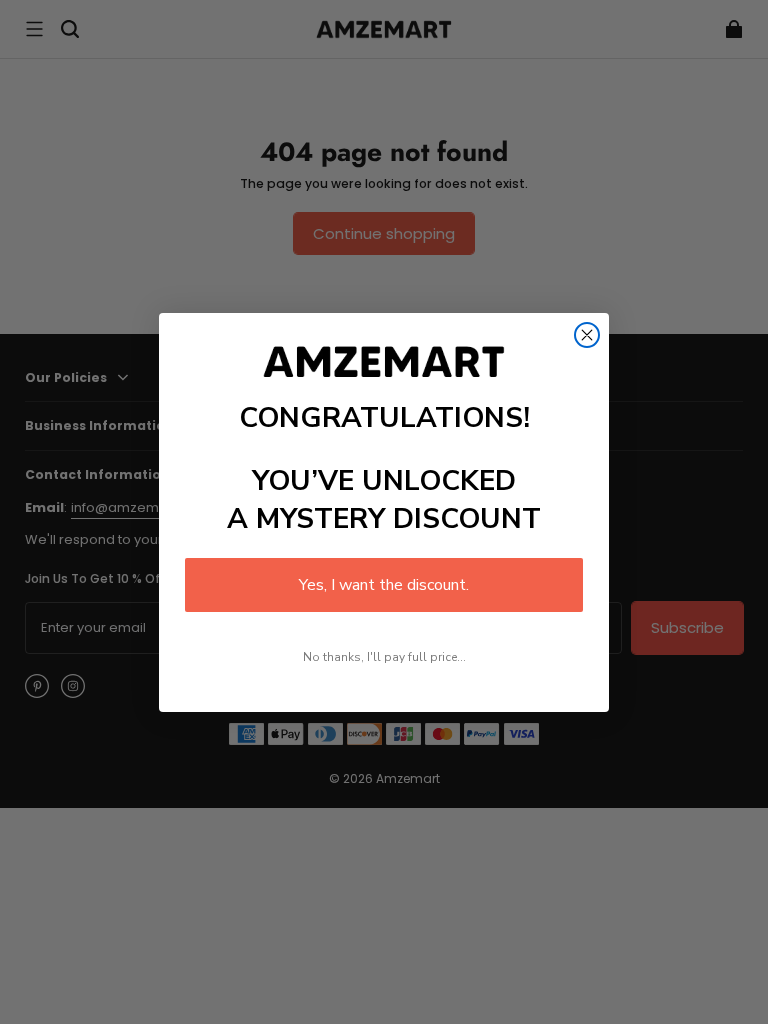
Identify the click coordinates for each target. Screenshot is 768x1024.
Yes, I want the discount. (384, 585)
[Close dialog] (587, 335)
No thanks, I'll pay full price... (384, 657)
